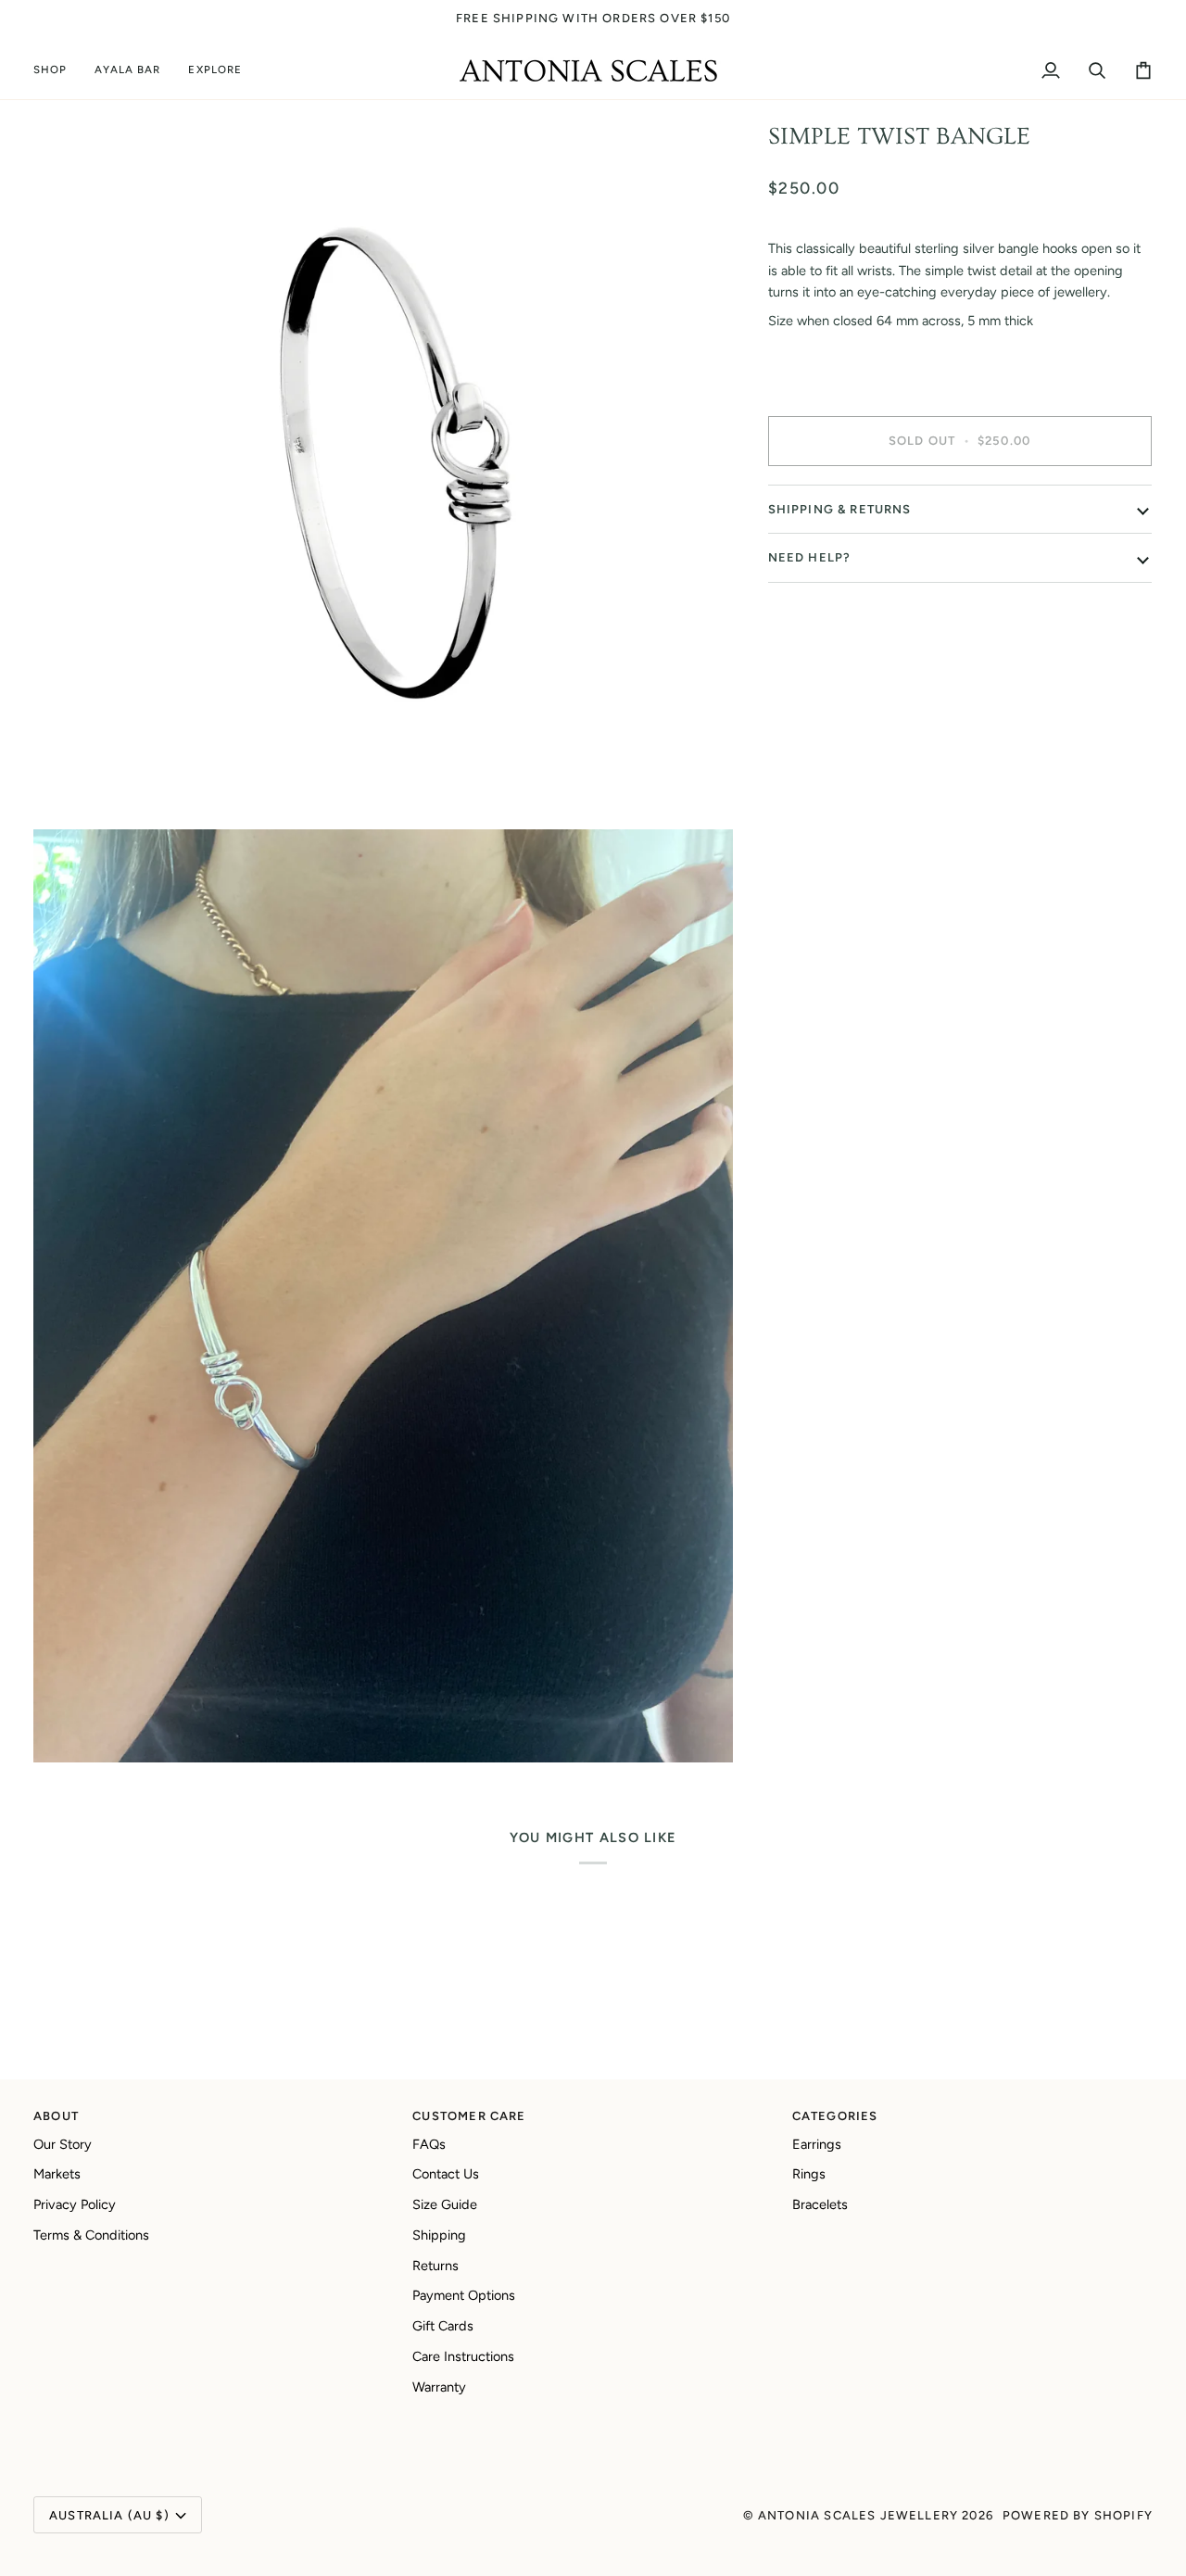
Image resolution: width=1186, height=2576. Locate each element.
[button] (57, 71)
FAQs (429, 2144)
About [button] (56, 2116)
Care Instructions (463, 2356)
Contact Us (446, 2174)
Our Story (63, 2144)
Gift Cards (443, 2326)
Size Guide (445, 2204)
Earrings (817, 2144)
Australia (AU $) (109, 2515)
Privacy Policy (75, 2204)
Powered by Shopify (1078, 2515)
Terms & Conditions (91, 2235)
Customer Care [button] (469, 2116)
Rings (809, 2174)
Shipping (439, 2235)
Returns (435, 2266)
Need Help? (810, 557)
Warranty (439, 2387)
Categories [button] (835, 2116)
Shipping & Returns (840, 509)
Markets (57, 2174)
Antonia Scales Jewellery (858, 2515)
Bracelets (820, 2204)
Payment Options (464, 2295)
